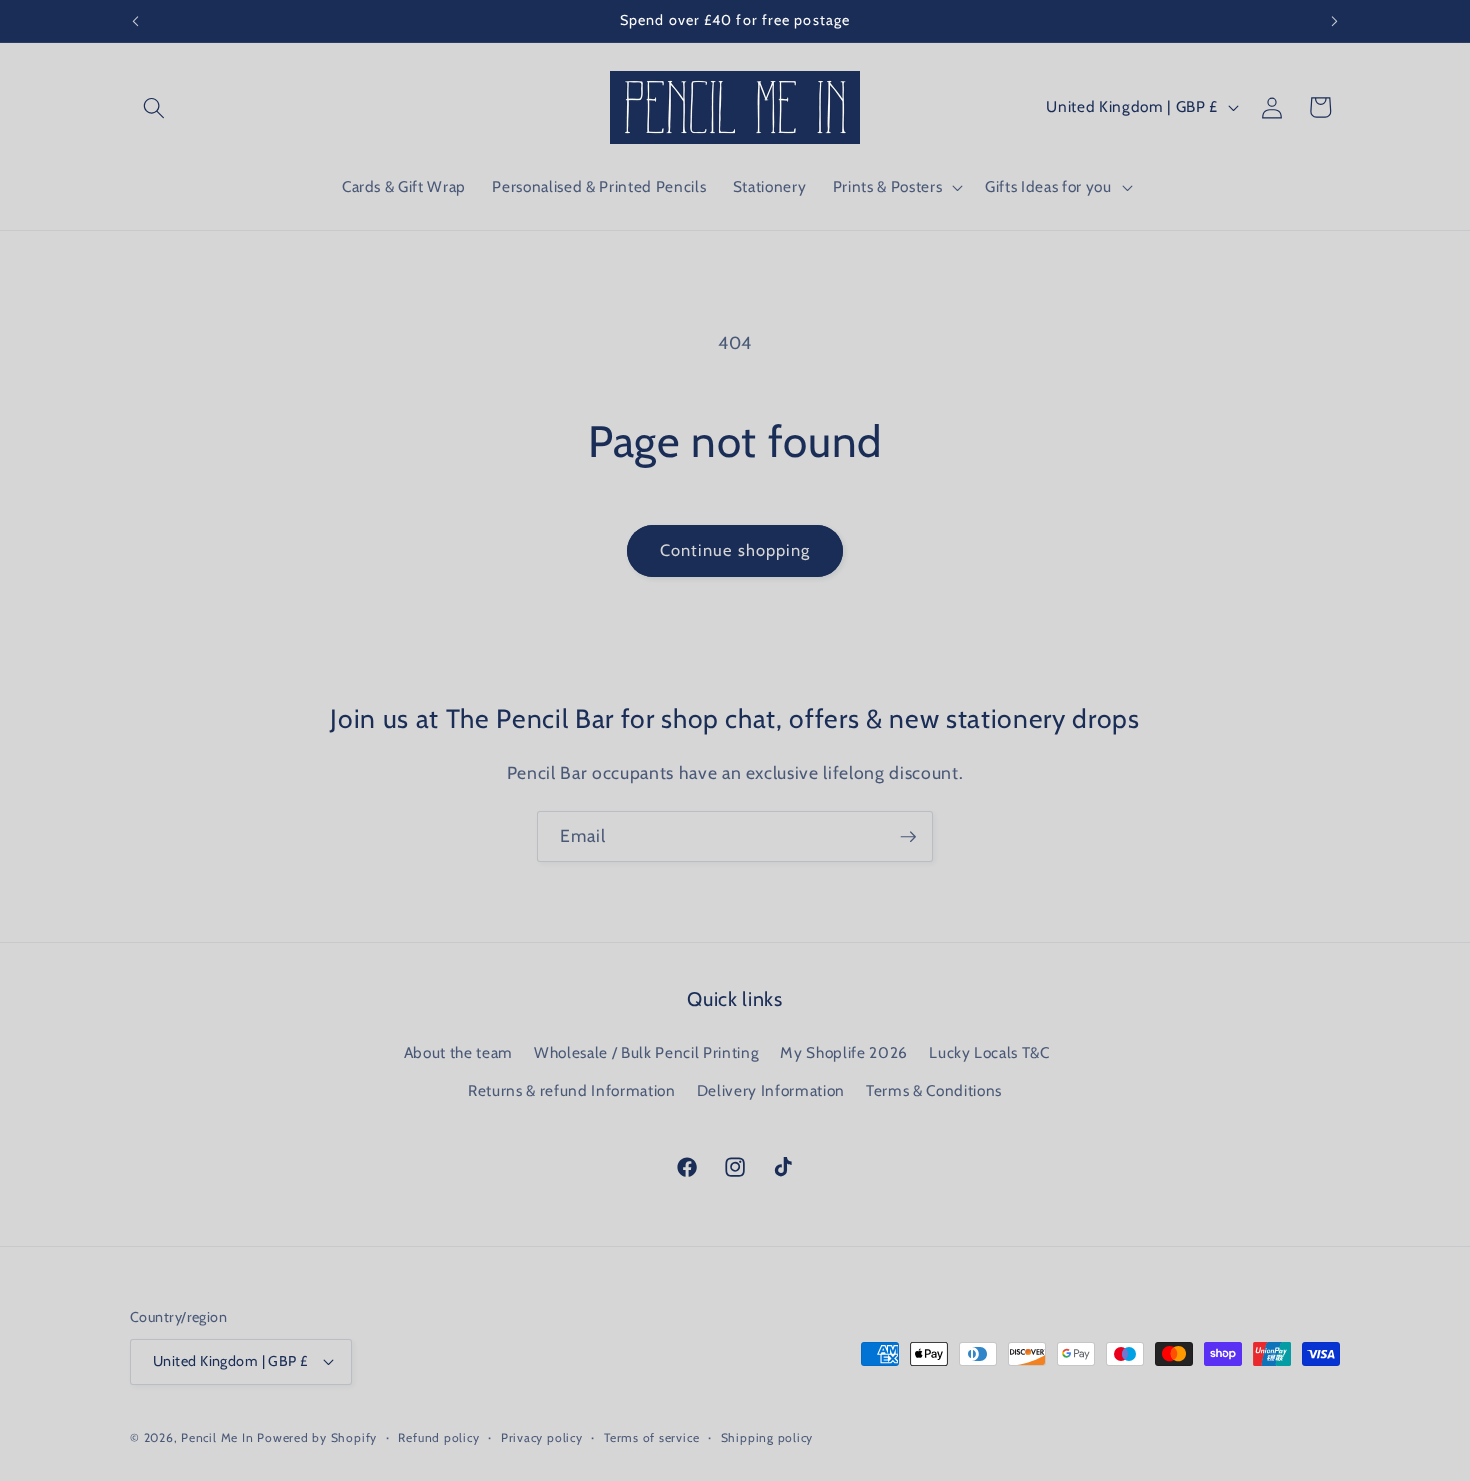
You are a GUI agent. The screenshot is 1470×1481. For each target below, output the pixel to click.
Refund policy (438, 1437)
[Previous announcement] (136, 21)
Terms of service (651, 1437)
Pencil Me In (217, 1437)
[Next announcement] (1335, 21)
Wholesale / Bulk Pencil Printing (646, 1052)
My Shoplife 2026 (844, 1052)
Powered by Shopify (317, 1437)
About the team (458, 1052)
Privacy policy (542, 1437)
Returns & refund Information (571, 1090)
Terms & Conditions (934, 1090)
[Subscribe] (908, 837)
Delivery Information (771, 1090)
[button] (154, 107)
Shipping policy (767, 1437)
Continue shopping (735, 550)
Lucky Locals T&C (989, 1052)
